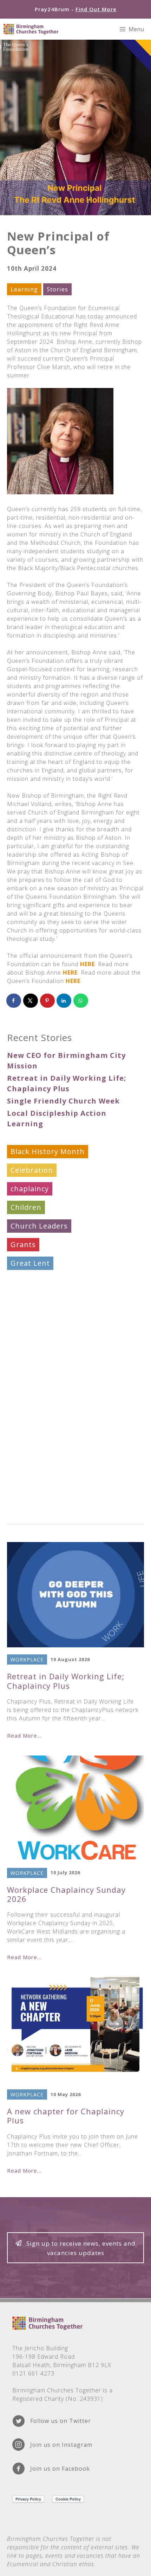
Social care (30, 1375)
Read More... (24, 1735)
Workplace (29, 1468)
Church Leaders (39, 1226)
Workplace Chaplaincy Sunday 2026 (66, 1894)
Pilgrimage (30, 1338)
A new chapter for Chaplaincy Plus (66, 2116)
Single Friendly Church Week (63, 1101)
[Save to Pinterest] (48, 1001)
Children (26, 1207)
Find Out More (96, 9)
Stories (57, 289)
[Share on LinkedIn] (64, 1001)
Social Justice (34, 1393)
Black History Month (48, 1151)
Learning (24, 289)
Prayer (22, 1356)
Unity (20, 1449)
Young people (36, 1486)
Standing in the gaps (48, 1412)
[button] (75, 2248)
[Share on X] (31, 1001)
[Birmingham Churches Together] (31, 29)
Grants (23, 1244)
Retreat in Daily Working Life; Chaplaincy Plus (66, 1681)
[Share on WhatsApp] (81, 1001)
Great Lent (30, 1263)
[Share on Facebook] (14, 1001)
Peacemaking (34, 1319)
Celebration (32, 1170)
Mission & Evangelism (50, 1300)
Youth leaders (36, 1505)
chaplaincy (30, 1189)
